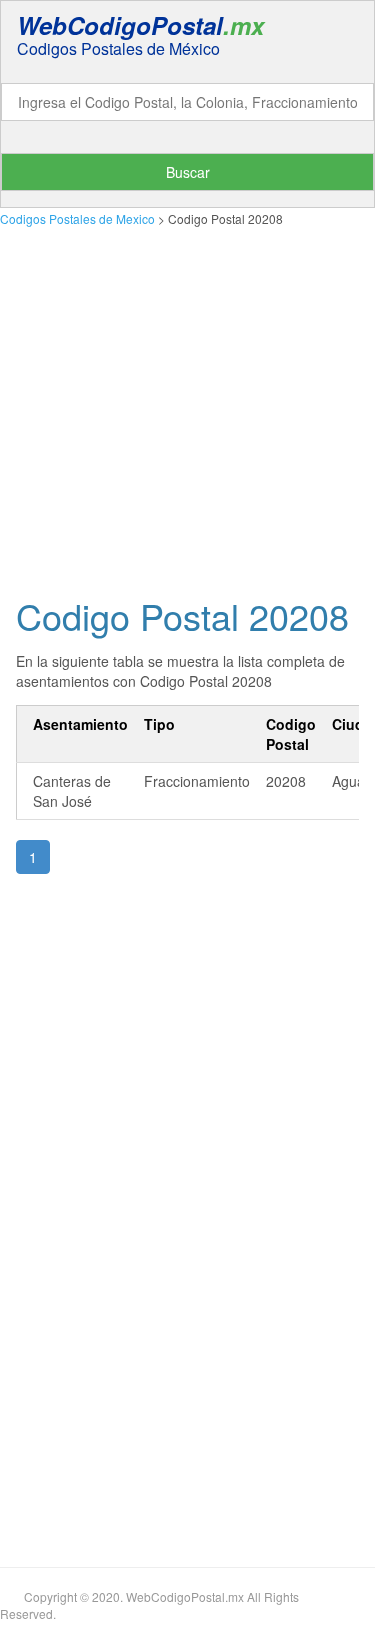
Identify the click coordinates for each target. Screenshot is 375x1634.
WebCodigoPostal (140, 25)
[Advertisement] (187, 406)
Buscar (188, 172)
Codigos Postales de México (118, 48)
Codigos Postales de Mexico (77, 218)
